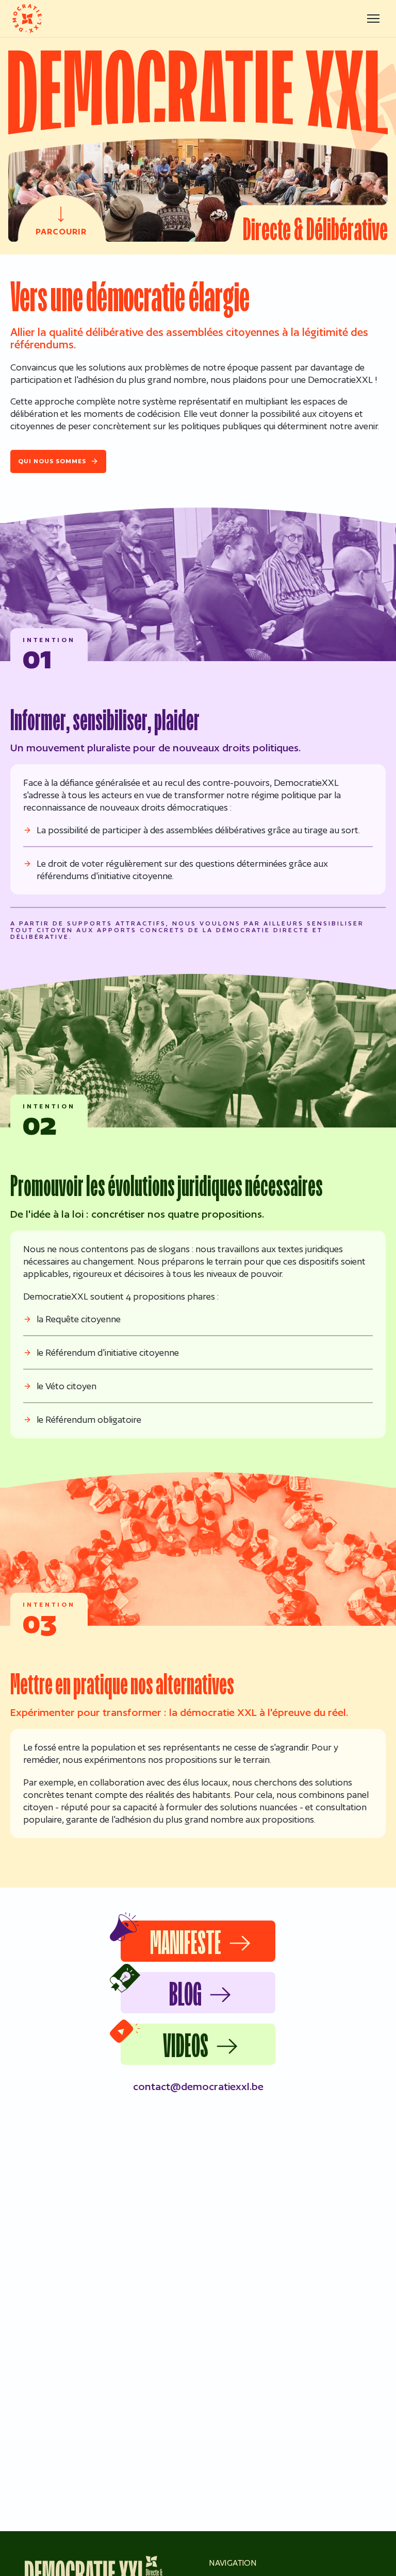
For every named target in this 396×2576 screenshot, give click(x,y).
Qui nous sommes (52, 461)
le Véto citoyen (67, 1386)
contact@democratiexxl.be (198, 2086)
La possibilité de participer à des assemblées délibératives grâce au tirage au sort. (198, 830)
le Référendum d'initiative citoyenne (108, 1352)
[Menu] (373, 19)
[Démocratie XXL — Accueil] (27, 19)
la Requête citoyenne (79, 1319)
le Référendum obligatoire (89, 1419)
